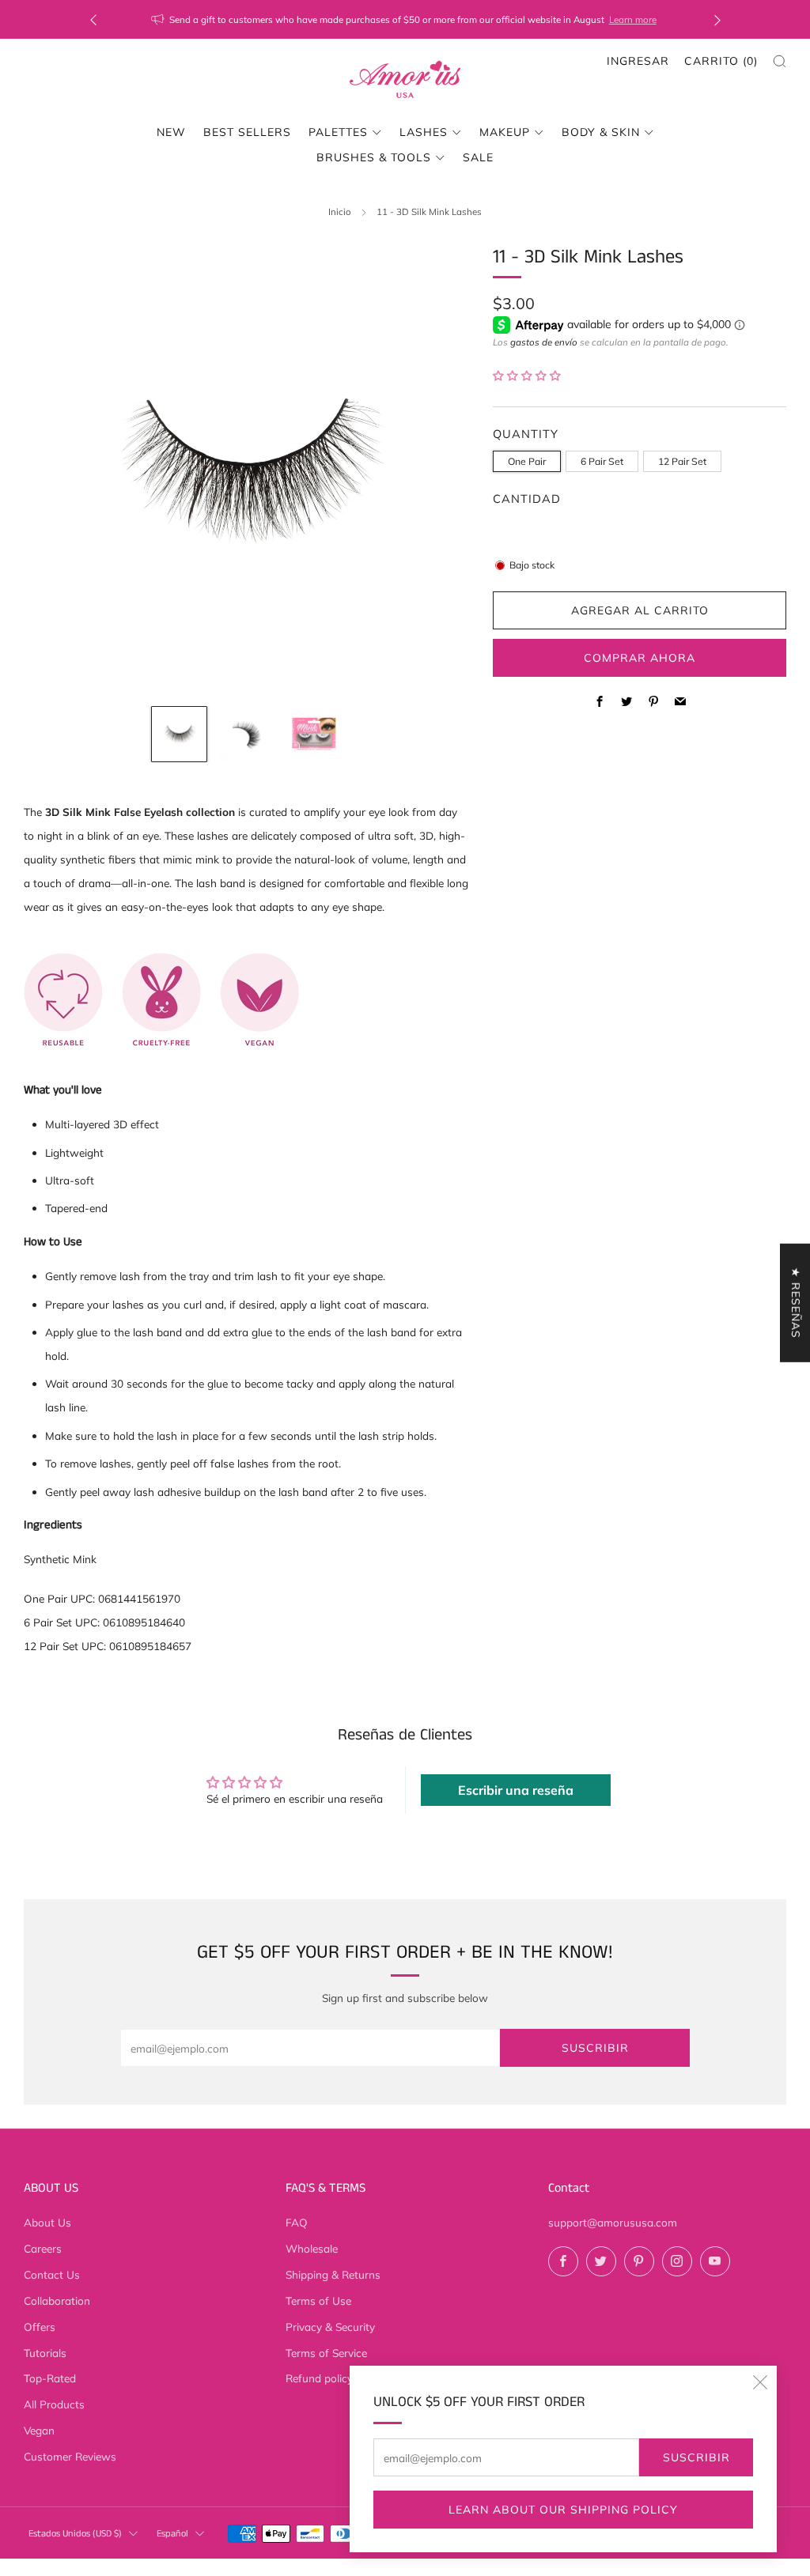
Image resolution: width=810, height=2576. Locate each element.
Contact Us (52, 2274)
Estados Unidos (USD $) (75, 2534)
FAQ (297, 2222)
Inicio (340, 212)
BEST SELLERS (247, 132)
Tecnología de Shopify (640, 2566)
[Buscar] (780, 61)
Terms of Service (326, 2353)
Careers (43, 2248)
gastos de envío (544, 342)
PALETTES (338, 132)
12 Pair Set (682, 461)
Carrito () (721, 61)
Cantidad (527, 499)
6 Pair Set (602, 461)
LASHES (424, 132)
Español (172, 2534)
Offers (40, 2327)
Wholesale (312, 2248)
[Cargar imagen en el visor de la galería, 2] (247, 735)
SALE (478, 157)
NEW (171, 132)
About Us (47, 2222)
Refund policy (319, 2378)
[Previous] (93, 19)
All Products (54, 2404)
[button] (527, 375)
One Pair (527, 461)
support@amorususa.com (613, 2222)
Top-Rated (50, 2378)
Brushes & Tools (374, 157)
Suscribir (696, 2457)
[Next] (717, 19)
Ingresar (638, 61)
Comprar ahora (640, 658)
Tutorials (45, 2353)
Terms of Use (318, 2300)
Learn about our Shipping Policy (563, 2510)
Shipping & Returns (333, 2274)
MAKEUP (505, 132)
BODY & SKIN (601, 132)
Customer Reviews (70, 2456)
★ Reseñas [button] (796, 1303)
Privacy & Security (330, 2327)
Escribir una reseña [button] (516, 1790)
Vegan (39, 2430)
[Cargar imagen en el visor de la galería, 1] (180, 735)
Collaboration (57, 2300)
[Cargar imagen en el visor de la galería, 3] (314, 735)
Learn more (633, 19)
